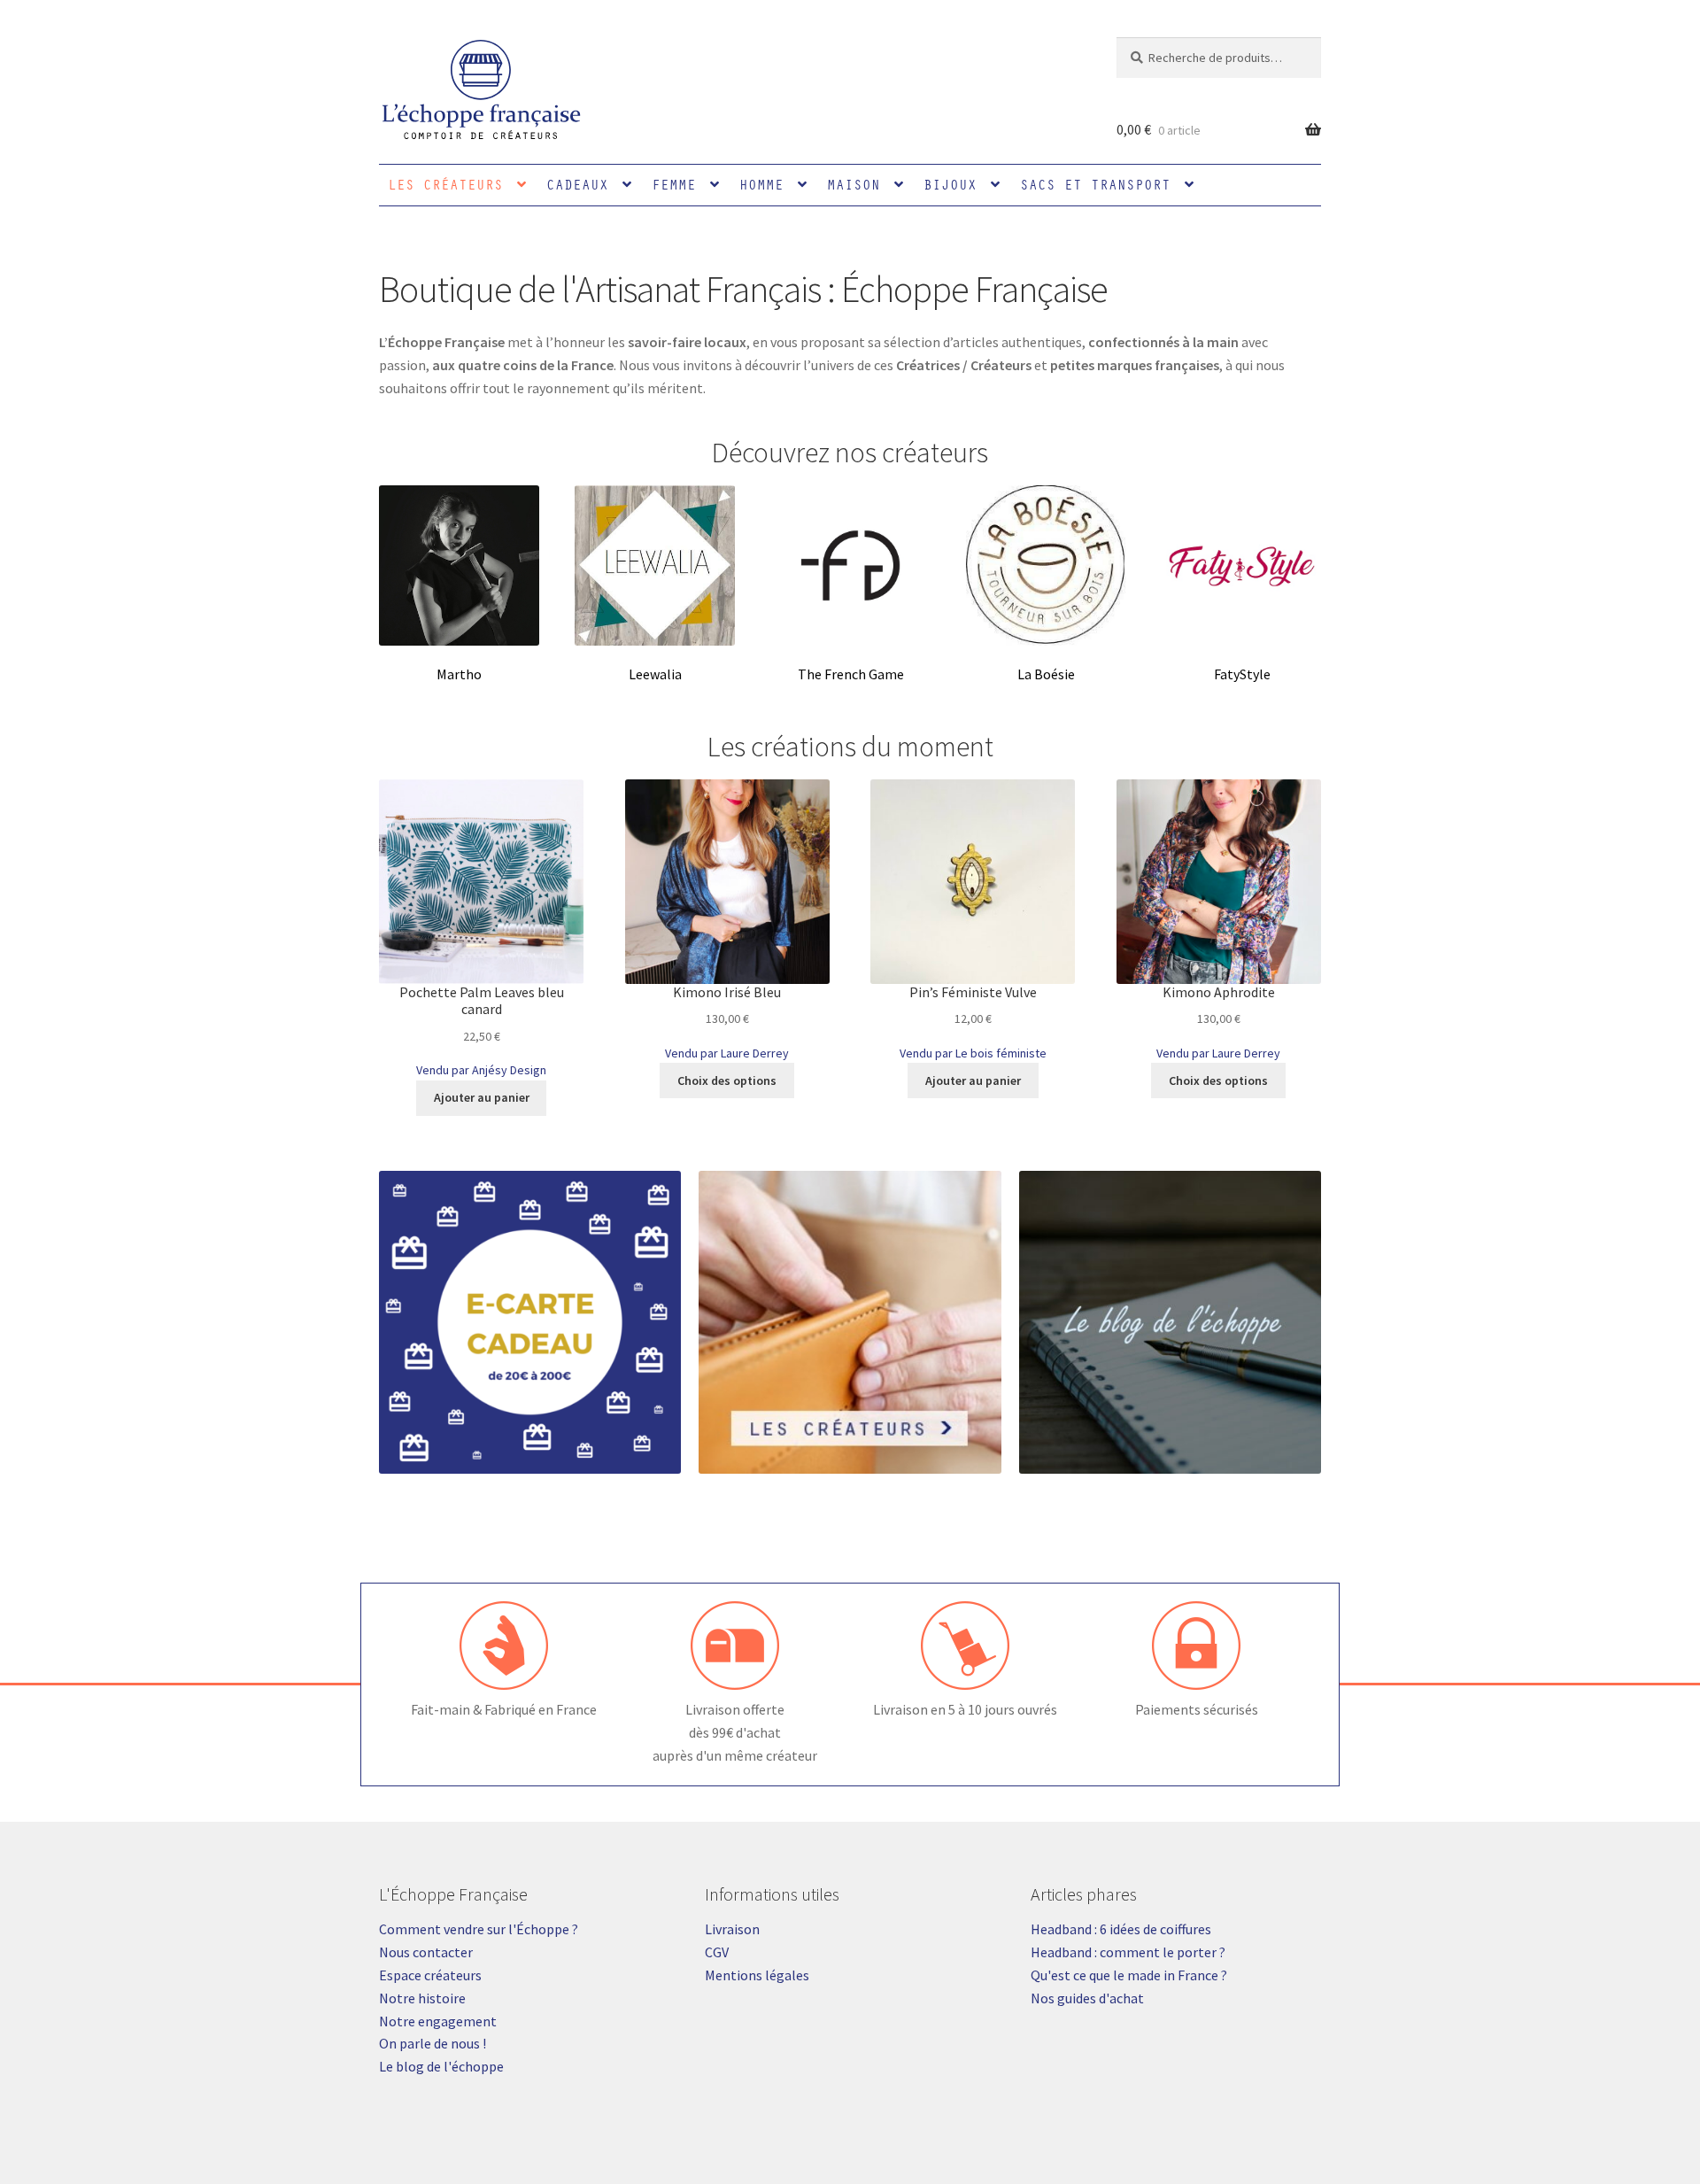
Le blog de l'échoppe (441, 2066)
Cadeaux (577, 184)
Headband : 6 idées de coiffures (1121, 1929)
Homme (761, 184)
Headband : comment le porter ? (1128, 1952)
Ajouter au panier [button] (482, 1097)
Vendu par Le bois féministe (973, 1053)
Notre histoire (422, 1998)
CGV (717, 1952)
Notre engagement (438, 2021)
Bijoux (950, 184)
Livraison (732, 1929)
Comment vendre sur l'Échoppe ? (479, 1929)
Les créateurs (445, 184)
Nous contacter (426, 1952)
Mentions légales (757, 1975)
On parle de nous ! (433, 2043)
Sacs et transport (1095, 184)
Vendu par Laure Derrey (727, 1053)
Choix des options (727, 1080)
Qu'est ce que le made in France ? (1129, 1975)
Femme (674, 184)
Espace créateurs (430, 1975)
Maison (854, 184)
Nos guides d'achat (1087, 1998)
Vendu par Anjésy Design (481, 1070)
